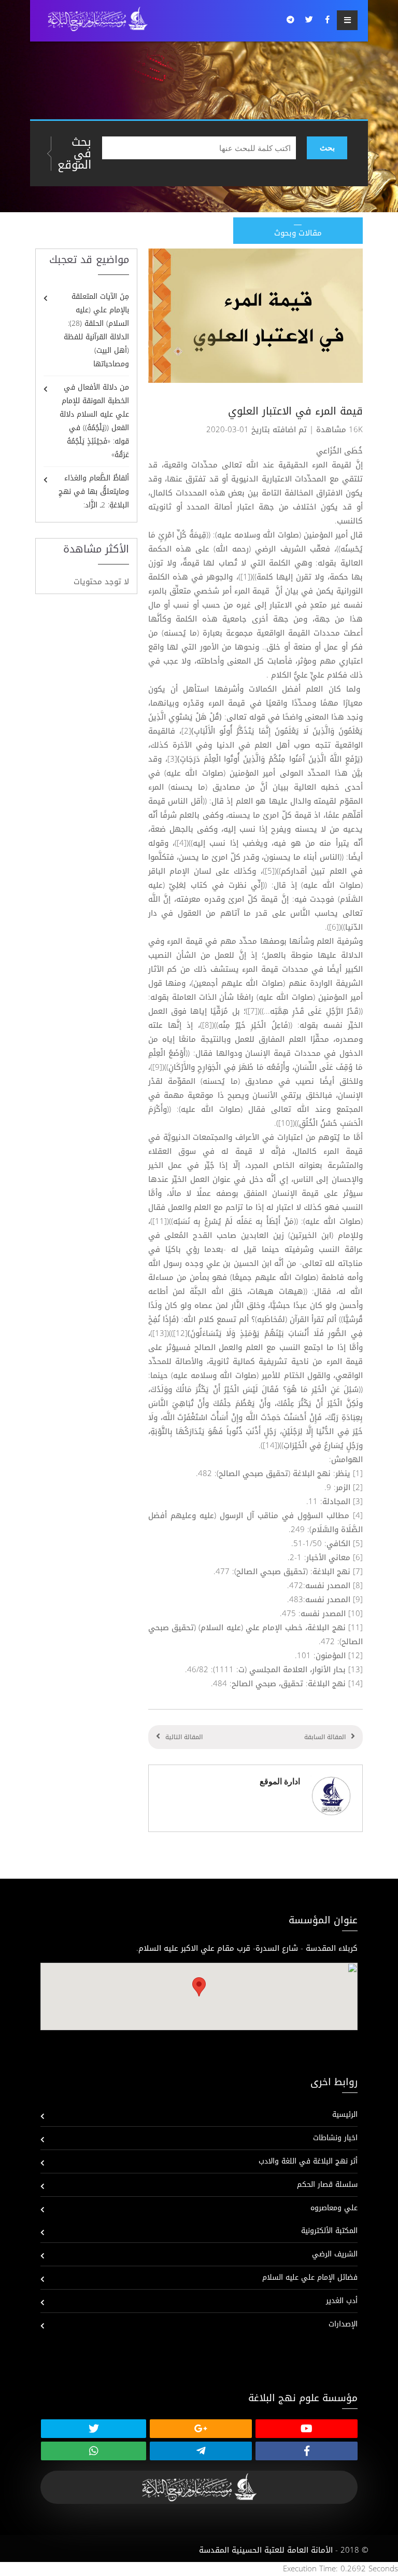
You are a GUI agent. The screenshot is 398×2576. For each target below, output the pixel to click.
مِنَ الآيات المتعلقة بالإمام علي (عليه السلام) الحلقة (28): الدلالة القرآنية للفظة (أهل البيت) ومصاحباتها (96, 330)
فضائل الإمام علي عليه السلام (310, 2277)
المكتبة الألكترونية (329, 2231)
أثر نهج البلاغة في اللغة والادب (308, 2161)
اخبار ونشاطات (335, 2138)
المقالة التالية (184, 1737)
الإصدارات (343, 2324)
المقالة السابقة (325, 1737)
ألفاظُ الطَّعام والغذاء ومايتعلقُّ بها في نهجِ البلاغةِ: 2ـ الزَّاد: (94, 492)
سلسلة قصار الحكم (327, 2185)
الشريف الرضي (335, 2254)
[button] (199, 1987)
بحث (327, 148)
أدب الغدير (342, 2301)
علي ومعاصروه (334, 2208)
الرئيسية (345, 2114)
